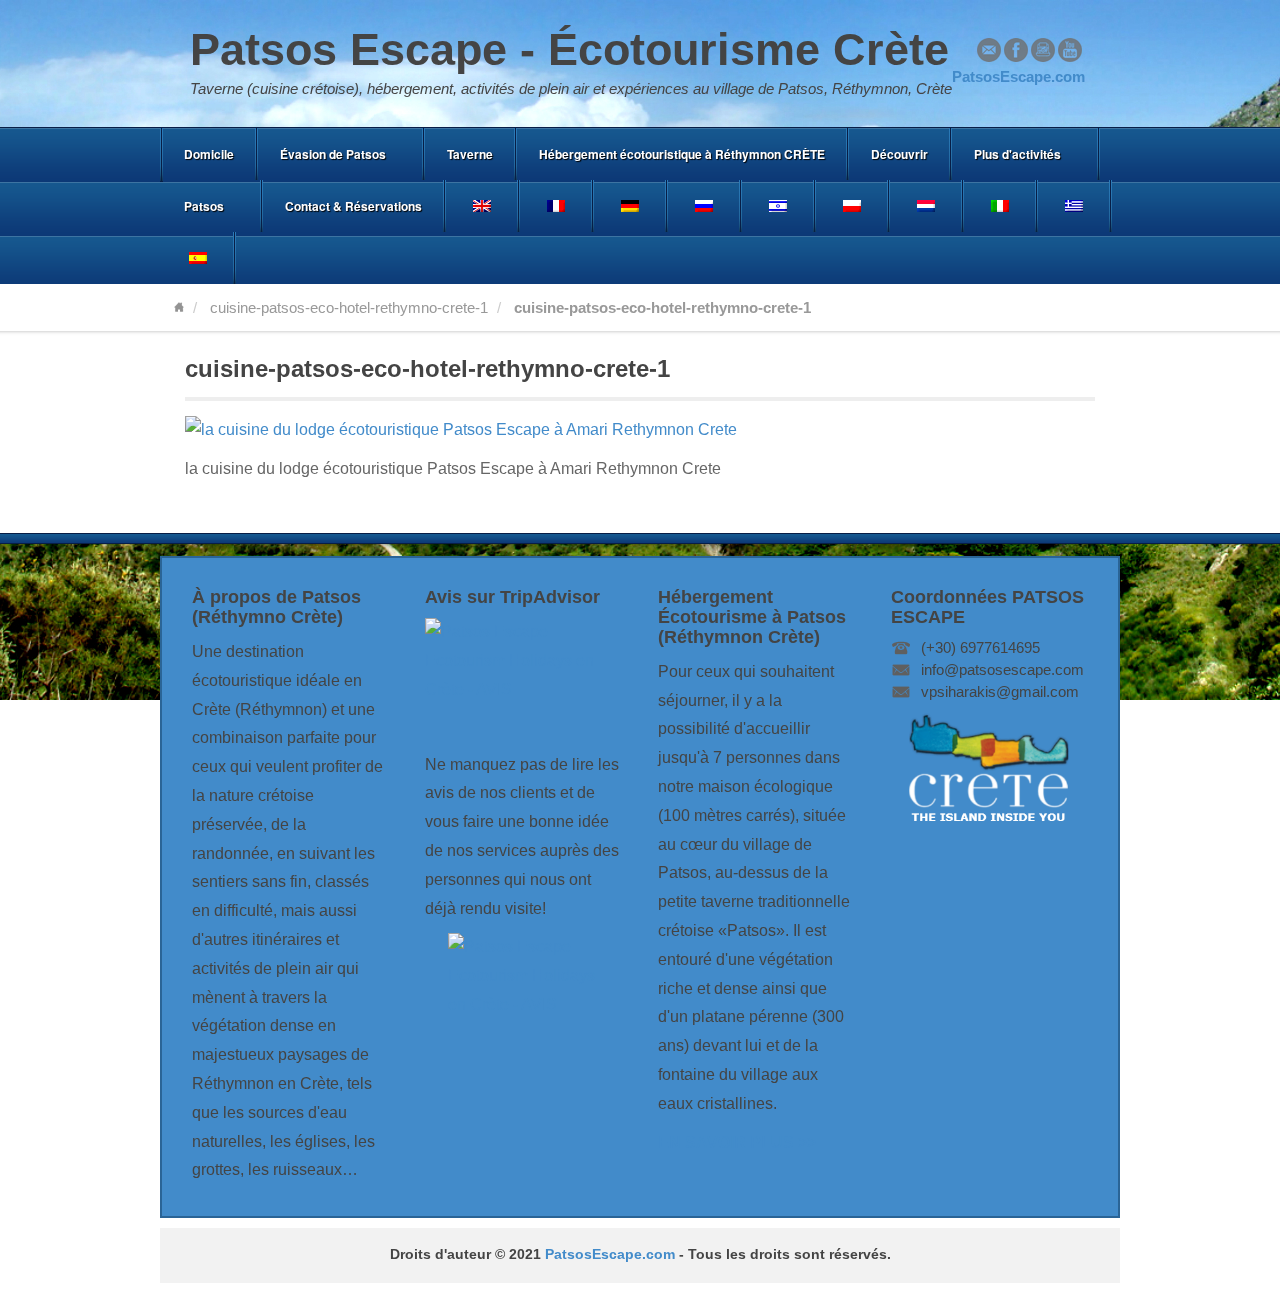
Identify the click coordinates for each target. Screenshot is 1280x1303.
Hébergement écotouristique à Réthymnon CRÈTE (682, 154)
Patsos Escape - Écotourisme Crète (569, 49)
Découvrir (899, 154)
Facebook (1016, 50)
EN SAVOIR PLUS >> (737, 1142)
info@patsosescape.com (1002, 669)
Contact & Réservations (353, 206)
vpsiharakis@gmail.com (1000, 691)
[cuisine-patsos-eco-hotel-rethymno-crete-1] (461, 429)
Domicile (209, 154)
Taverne (470, 154)
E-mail (989, 50)
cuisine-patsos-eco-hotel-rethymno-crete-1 (349, 307)
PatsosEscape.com (610, 1254)
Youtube (1070, 50)
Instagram (1043, 50)
